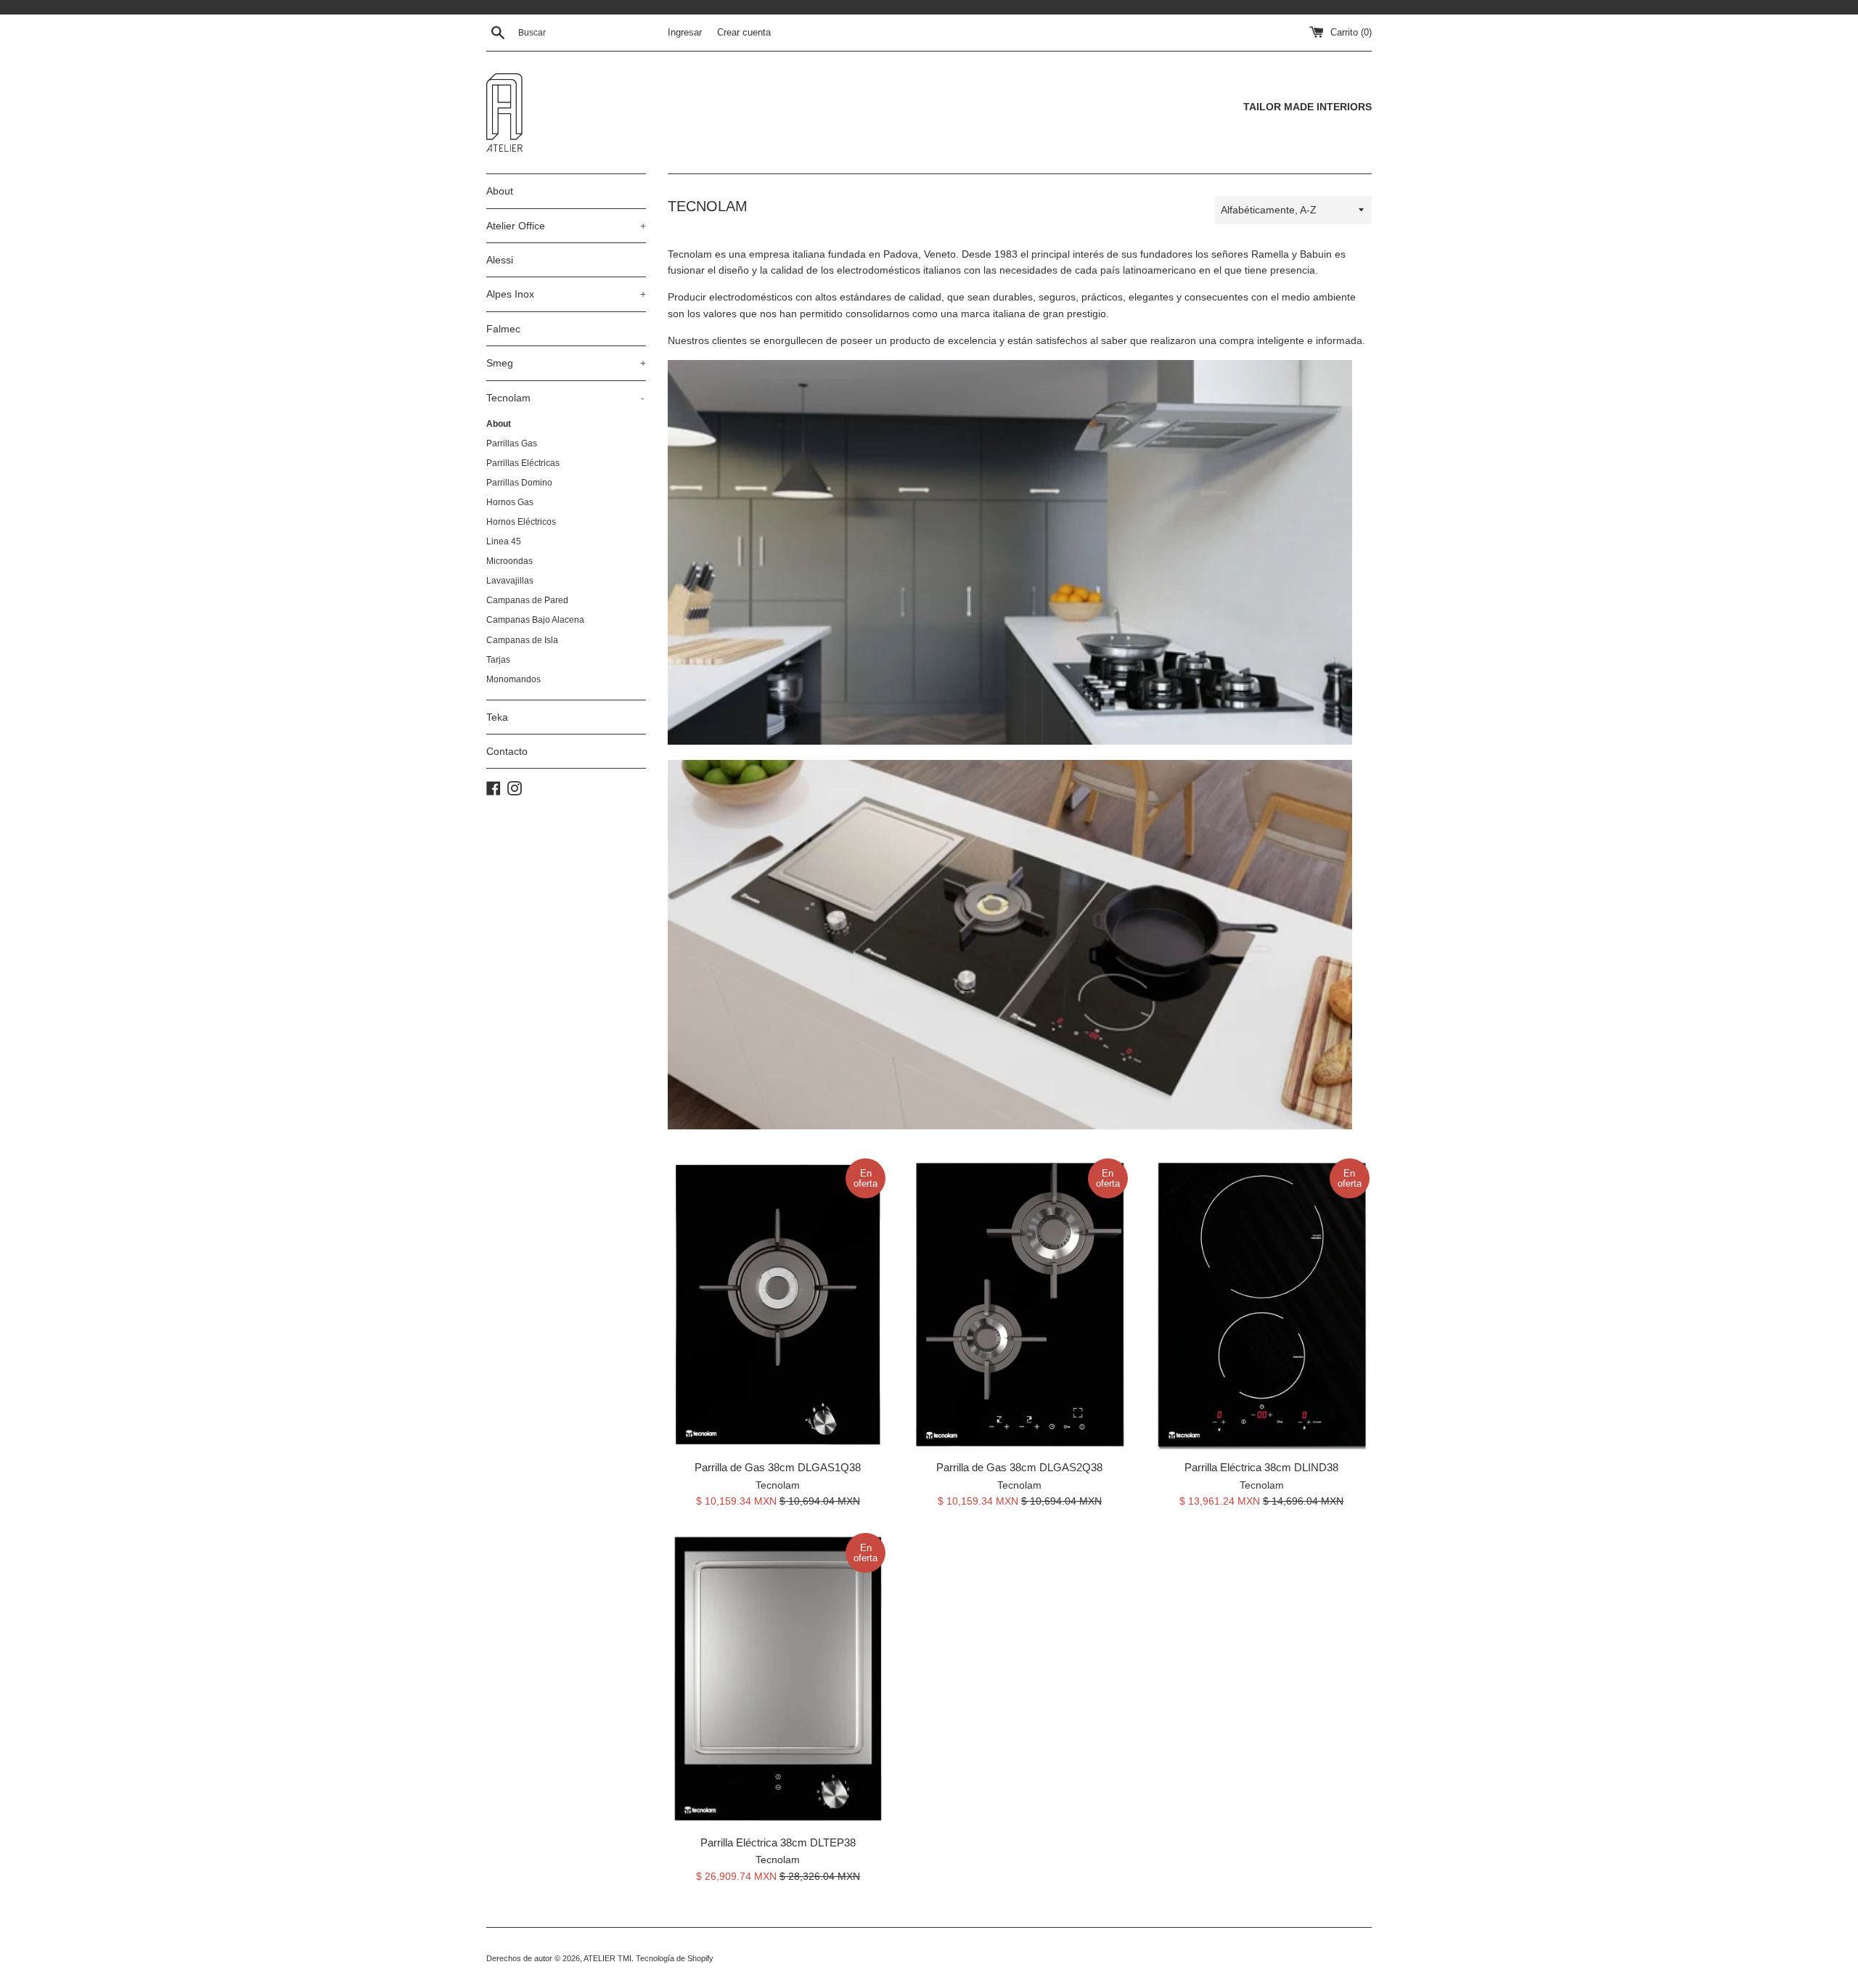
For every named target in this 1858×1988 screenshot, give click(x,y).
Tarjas (498, 660)
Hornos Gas (510, 502)
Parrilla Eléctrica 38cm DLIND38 (1261, 1467)
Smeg (566, 363)
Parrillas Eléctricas (523, 463)
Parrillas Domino (519, 483)
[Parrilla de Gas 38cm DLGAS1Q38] (778, 1304)
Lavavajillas (510, 581)
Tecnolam (565, 398)
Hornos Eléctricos (521, 522)
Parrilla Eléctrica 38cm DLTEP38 (778, 1842)
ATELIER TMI (607, 1958)
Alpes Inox (566, 294)
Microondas (509, 561)
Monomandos (513, 679)
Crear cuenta (744, 33)
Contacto (507, 751)
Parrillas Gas (512, 443)
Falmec (503, 329)
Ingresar (685, 33)
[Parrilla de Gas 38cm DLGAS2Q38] (1019, 1304)
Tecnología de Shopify (675, 1958)
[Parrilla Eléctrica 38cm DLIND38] (1262, 1304)
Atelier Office (566, 226)
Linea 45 (504, 541)
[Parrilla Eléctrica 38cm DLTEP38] (778, 1678)
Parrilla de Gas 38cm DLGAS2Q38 (1019, 1467)
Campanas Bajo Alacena (535, 620)
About (500, 191)
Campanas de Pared (527, 600)
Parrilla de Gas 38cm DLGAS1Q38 (778, 1467)
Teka (497, 717)
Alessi (500, 260)
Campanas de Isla (522, 640)
